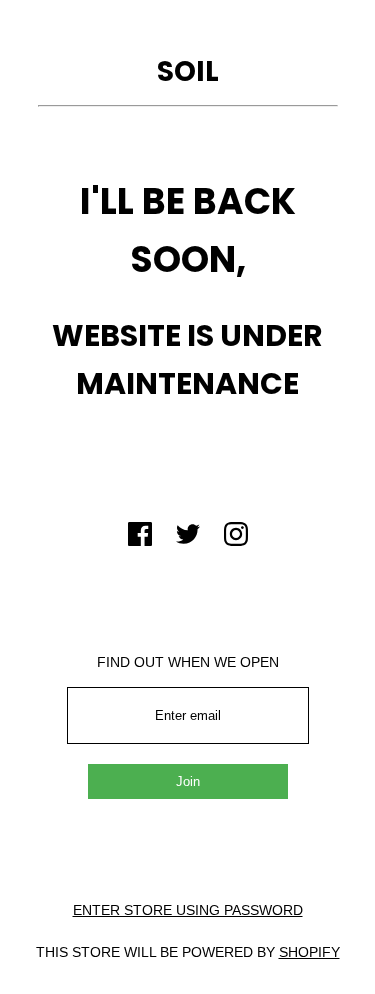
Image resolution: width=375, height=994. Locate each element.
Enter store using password (188, 910)
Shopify (309, 952)
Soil (188, 71)
